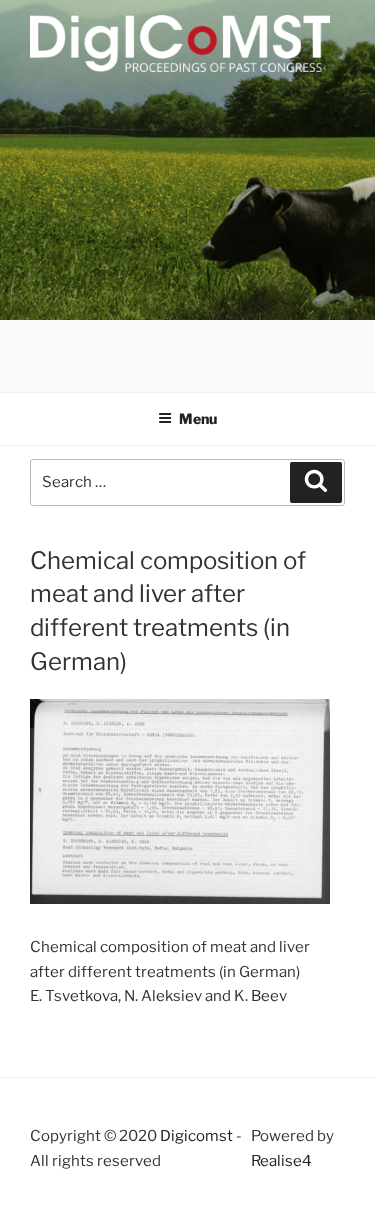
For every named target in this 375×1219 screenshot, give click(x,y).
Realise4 (281, 1161)
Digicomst (196, 1136)
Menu (198, 418)
